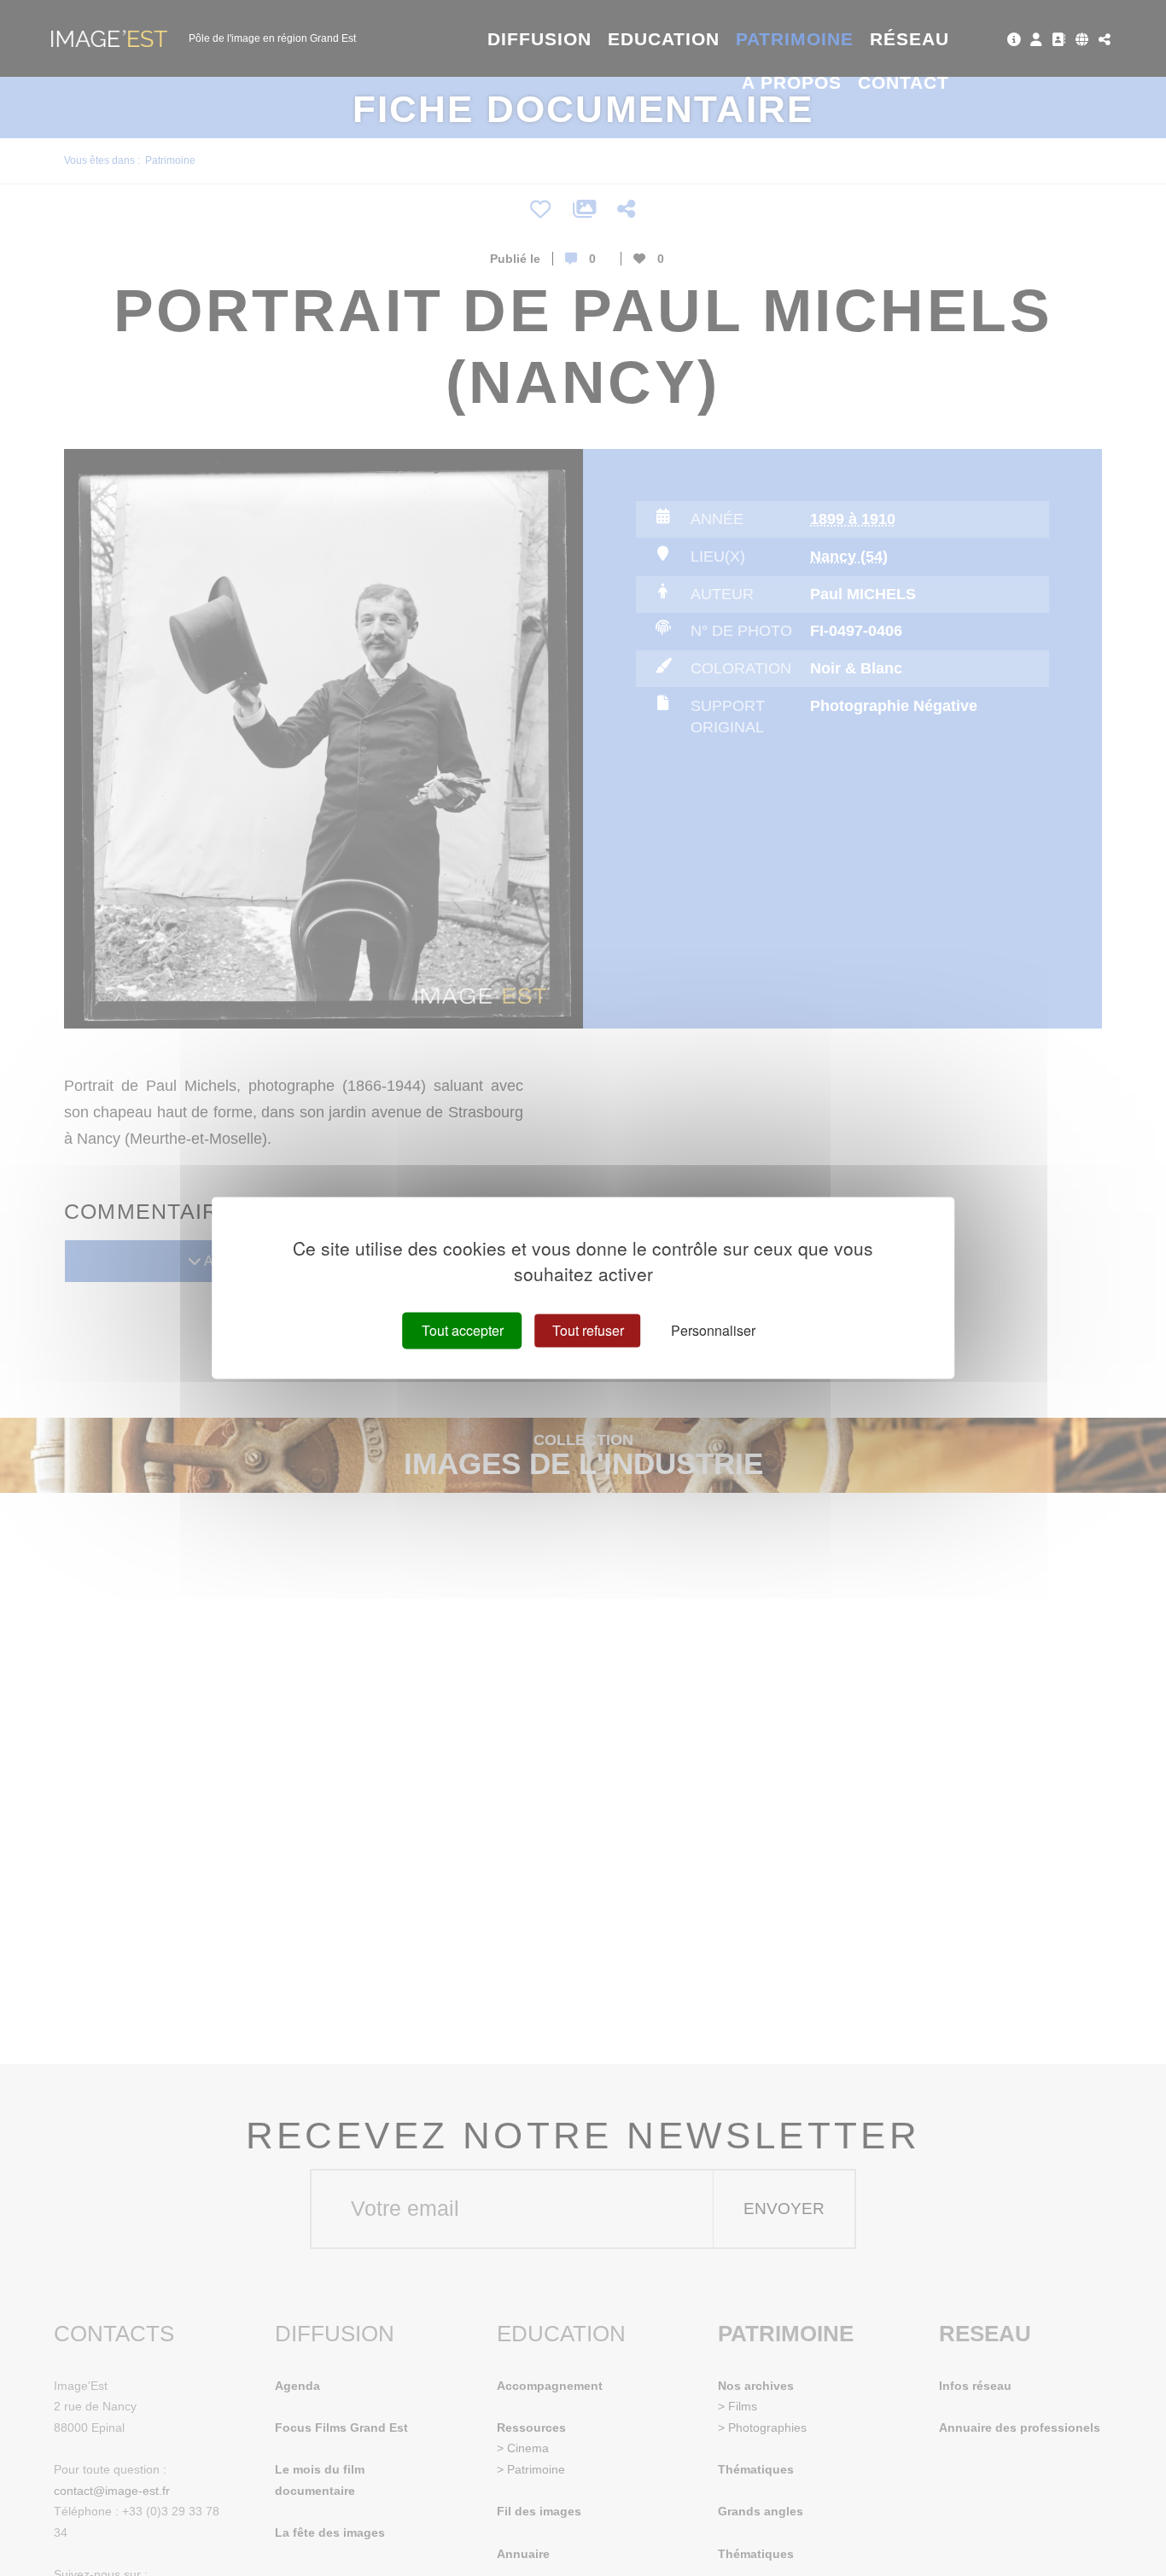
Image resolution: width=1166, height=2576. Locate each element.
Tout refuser (588, 1330)
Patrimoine (795, 39)
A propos (792, 82)
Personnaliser (713, 1330)
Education (664, 39)
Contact (904, 82)
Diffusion (540, 39)
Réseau (909, 39)
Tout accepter (463, 1330)
